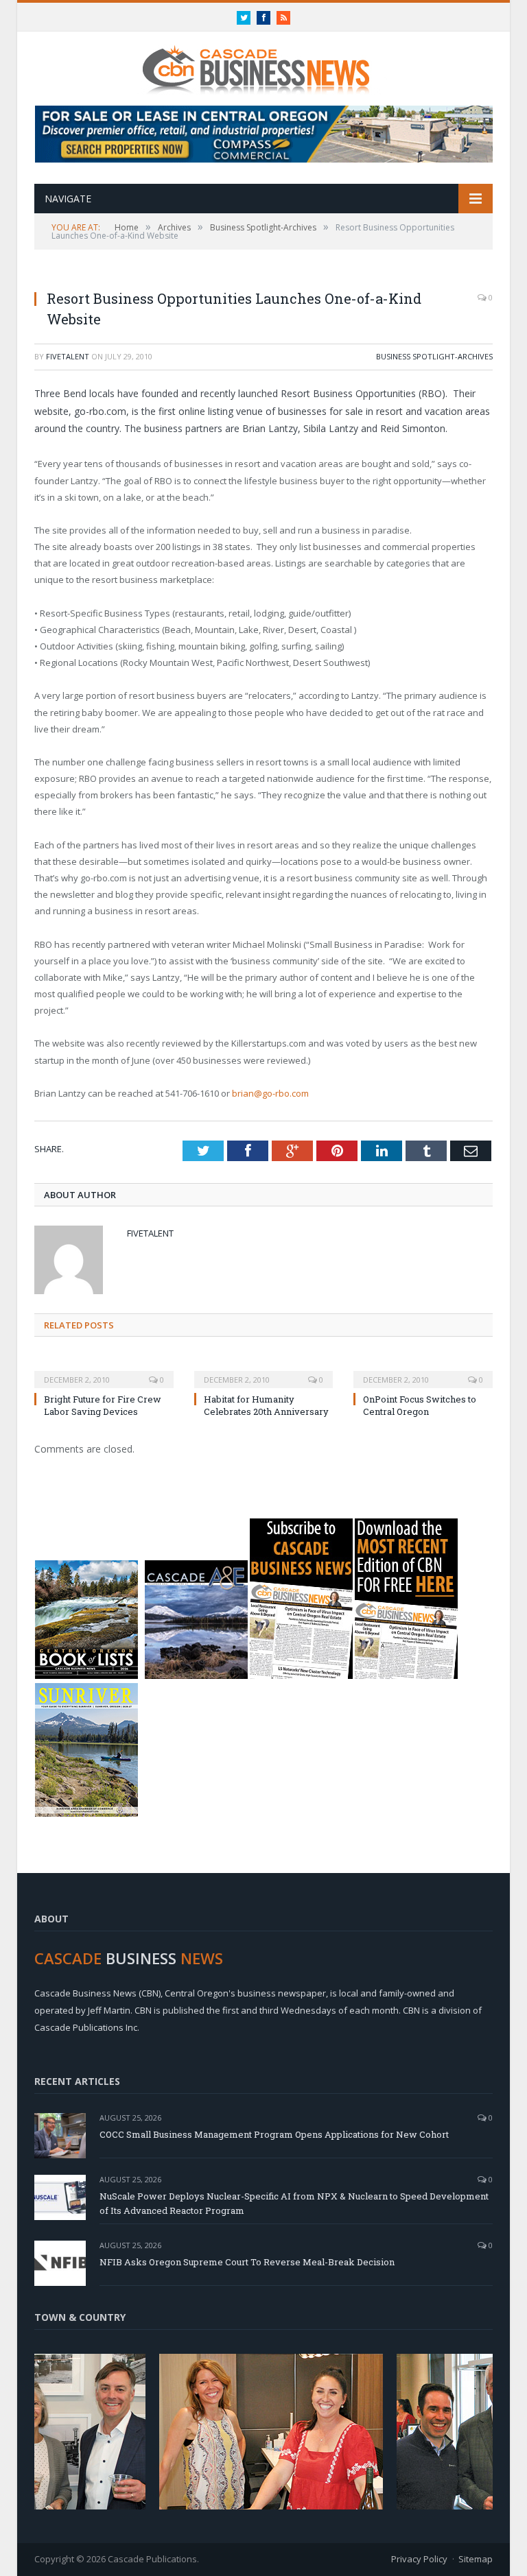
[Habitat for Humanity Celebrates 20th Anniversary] (264, 1370)
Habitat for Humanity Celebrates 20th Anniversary (266, 1405)
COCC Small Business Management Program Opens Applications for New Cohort (274, 2134)
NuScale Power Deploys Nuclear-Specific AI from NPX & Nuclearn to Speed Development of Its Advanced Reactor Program (294, 2203)
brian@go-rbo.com (270, 1093)
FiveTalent (68, 356)
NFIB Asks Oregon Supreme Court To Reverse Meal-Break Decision (247, 2262)
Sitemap (476, 2559)
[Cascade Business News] (263, 61)
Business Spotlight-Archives (434, 356)
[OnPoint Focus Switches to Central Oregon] (423, 1370)
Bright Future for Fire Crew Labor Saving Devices (103, 1405)
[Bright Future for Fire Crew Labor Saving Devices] (104, 1370)
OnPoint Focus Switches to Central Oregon (420, 1405)
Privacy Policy (419, 2559)
